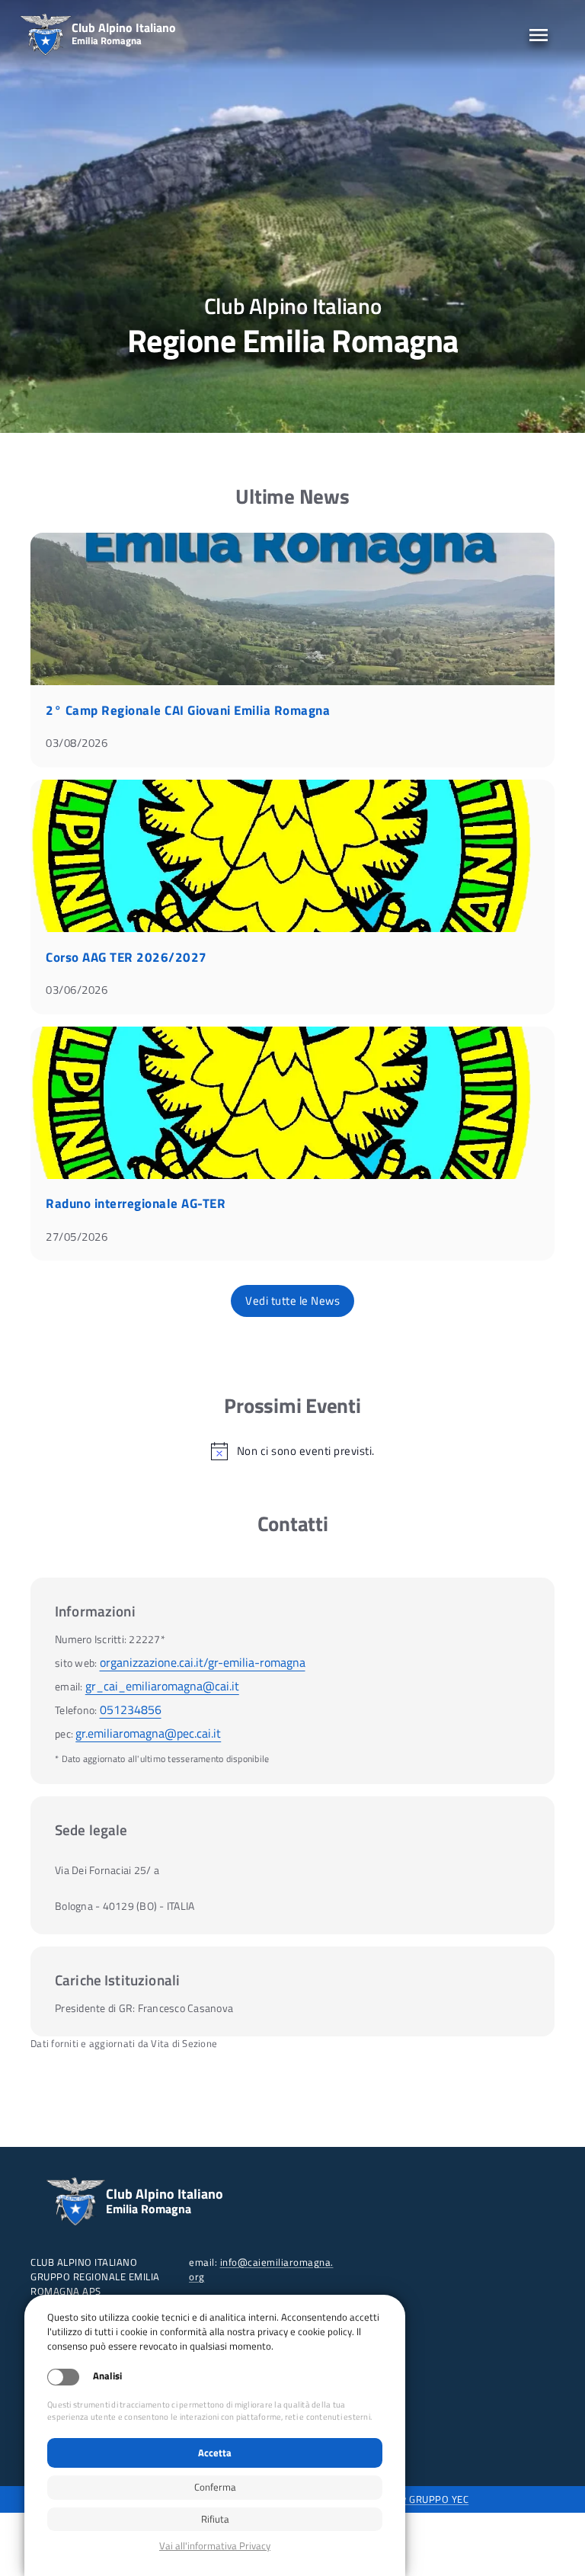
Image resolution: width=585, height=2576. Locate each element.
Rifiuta (215, 2519)
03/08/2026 (77, 743)
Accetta (215, 2453)
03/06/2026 (77, 990)
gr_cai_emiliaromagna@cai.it (162, 1686)
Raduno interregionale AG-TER (136, 1203)
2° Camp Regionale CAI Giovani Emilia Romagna (188, 710)
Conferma (215, 2487)
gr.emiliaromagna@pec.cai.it (148, 1733)
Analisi (107, 2376)
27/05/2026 (77, 1237)
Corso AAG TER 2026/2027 (126, 957)
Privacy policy (215, 2546)
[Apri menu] (539, 35)
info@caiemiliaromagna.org (261, 2269)
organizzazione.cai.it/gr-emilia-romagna (203, 1662)
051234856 (131, 1709)
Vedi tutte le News (292, 1301)
